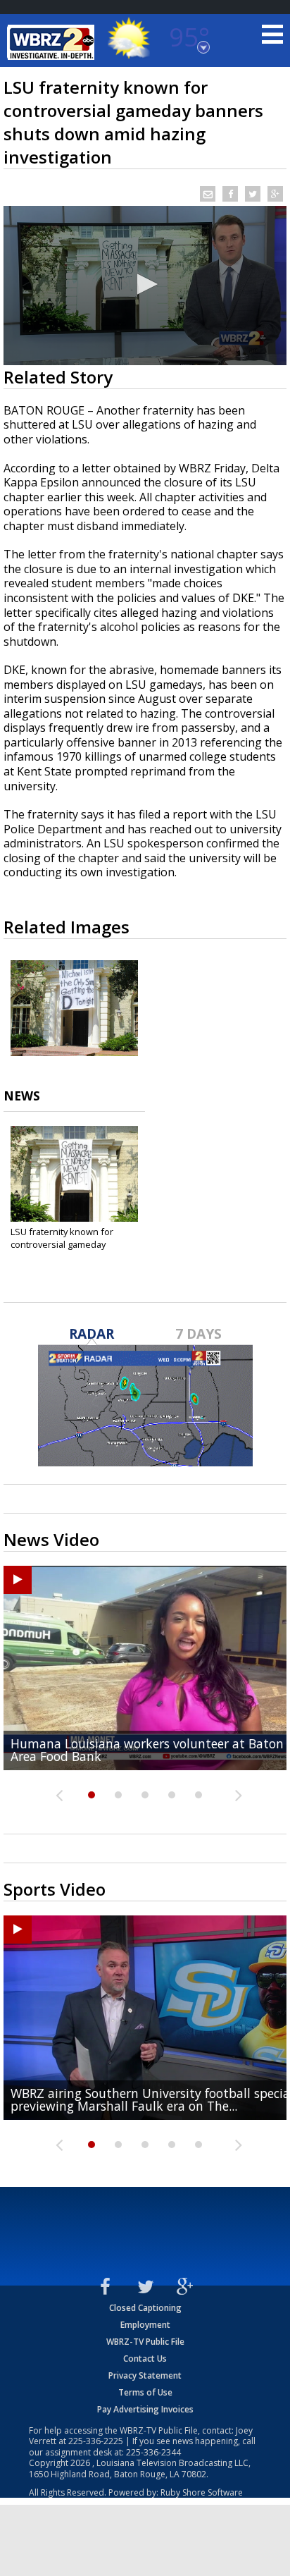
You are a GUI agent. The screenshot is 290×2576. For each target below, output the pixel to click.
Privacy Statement (145, 2375)
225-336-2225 (96, 2441)
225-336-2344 (153, 2452)
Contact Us (145, 2359)
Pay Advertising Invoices (145, 2409)
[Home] (53, 42)
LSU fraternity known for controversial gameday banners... (62, 1244)
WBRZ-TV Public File (145, 2342)
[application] (145, 286)
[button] (145, 284)
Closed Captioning (145, 2308)
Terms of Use (145, 2392)
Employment (145, 2325)
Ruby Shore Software (202, 2492)
